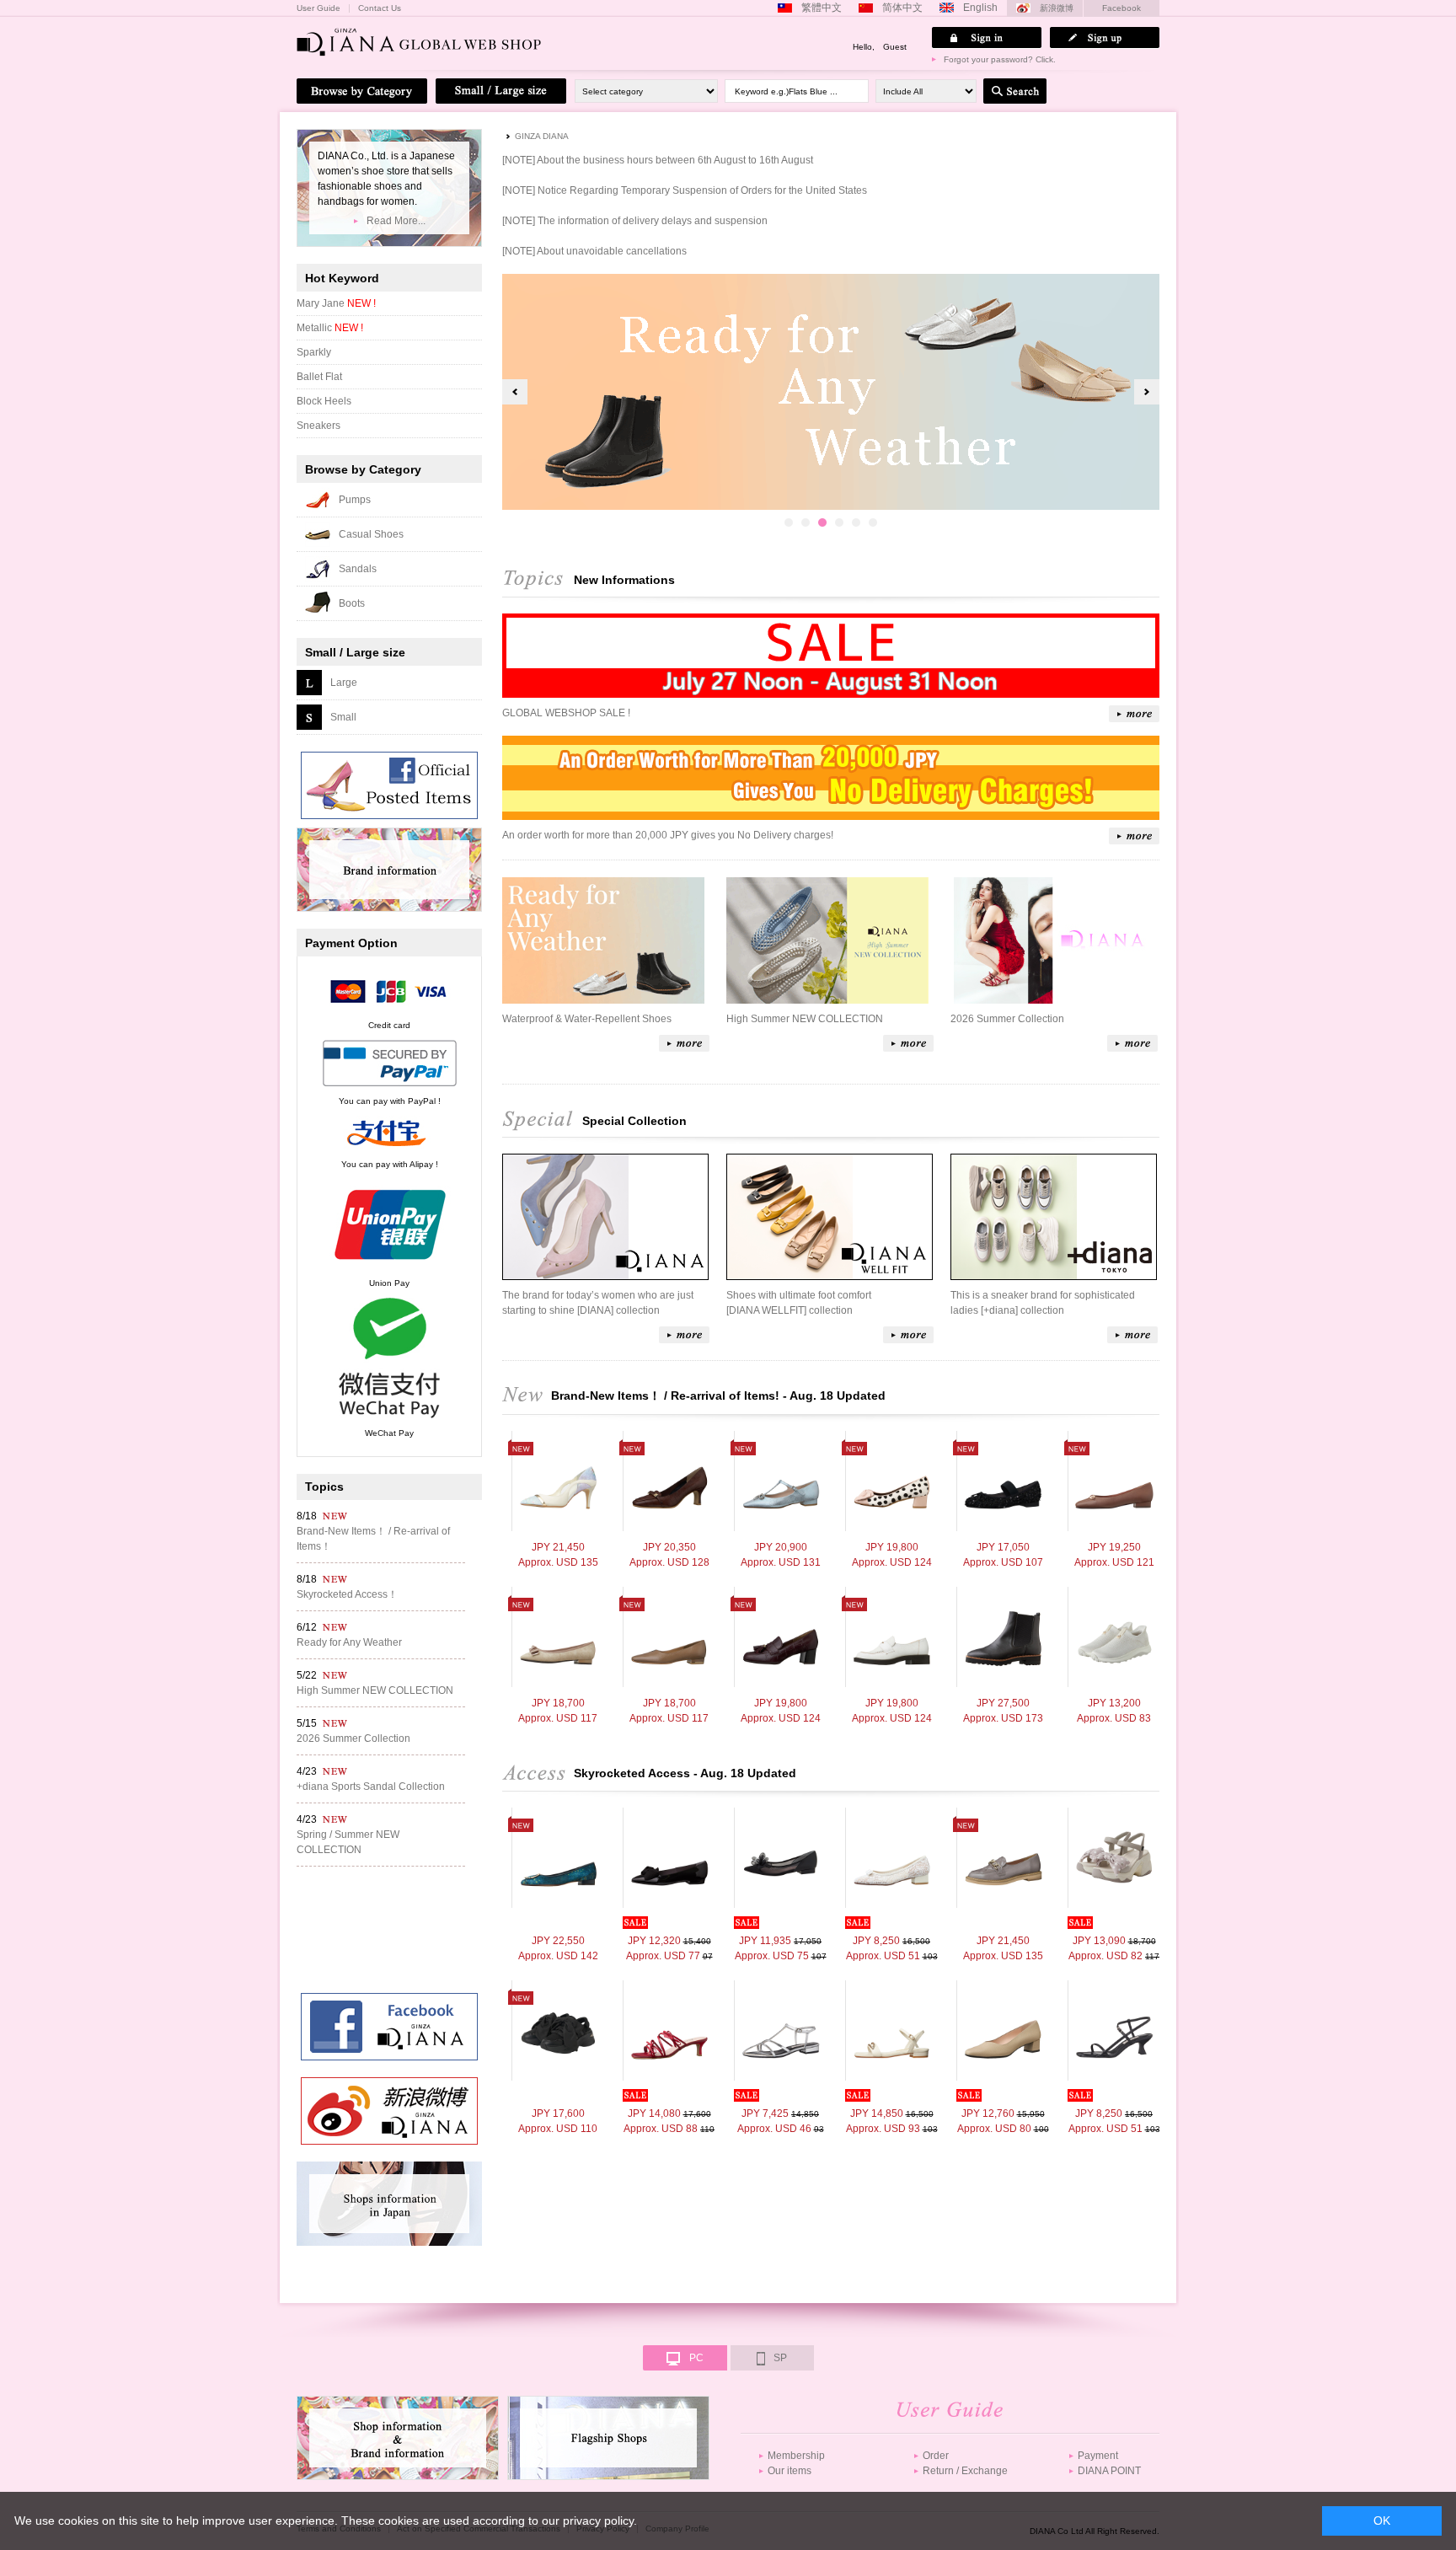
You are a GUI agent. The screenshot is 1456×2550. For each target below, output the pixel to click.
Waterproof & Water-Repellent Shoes (587, 1019)
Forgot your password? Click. (1000, 59)
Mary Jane (336, 303)
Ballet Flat (319, 377)
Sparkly (314, 352)
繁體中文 (822, 8)
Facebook (1121, 8)
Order (936, 2456)
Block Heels (324, 401)
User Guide (318, 8)
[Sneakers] (1114, 1637)
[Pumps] (558, 1481)
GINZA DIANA (542, 136)
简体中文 (902, 8)
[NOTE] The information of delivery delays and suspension (635, 221)
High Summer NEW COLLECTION (805, 1019)
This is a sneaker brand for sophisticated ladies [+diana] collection (1043, 1303)
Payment (1098, 2456)
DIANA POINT (1109, 2471)
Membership (796, 2456)
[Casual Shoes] (1003, 1481)
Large (344, 683)
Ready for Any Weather (349, 1642)
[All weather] (1003, 1637)
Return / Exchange (965, 2471)
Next (1147, 392)
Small (343, 717)
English (980, 8)
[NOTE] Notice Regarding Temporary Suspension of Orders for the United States (685, 190)
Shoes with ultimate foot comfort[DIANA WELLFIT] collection (799, 1303)
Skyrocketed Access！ (347, 1594)
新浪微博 (1057, 8)
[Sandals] (1114, 1858)
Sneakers (318, 426)
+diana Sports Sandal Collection (371, 1787)
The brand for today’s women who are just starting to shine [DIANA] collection (598, 1303)
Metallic (330, 328)
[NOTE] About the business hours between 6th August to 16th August (658, 160)
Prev (515, 392)
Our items (790, 2471)
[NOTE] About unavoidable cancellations (594, 251)
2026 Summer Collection (1007, 1019)
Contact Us (380, 8)
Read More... (396, 221)
